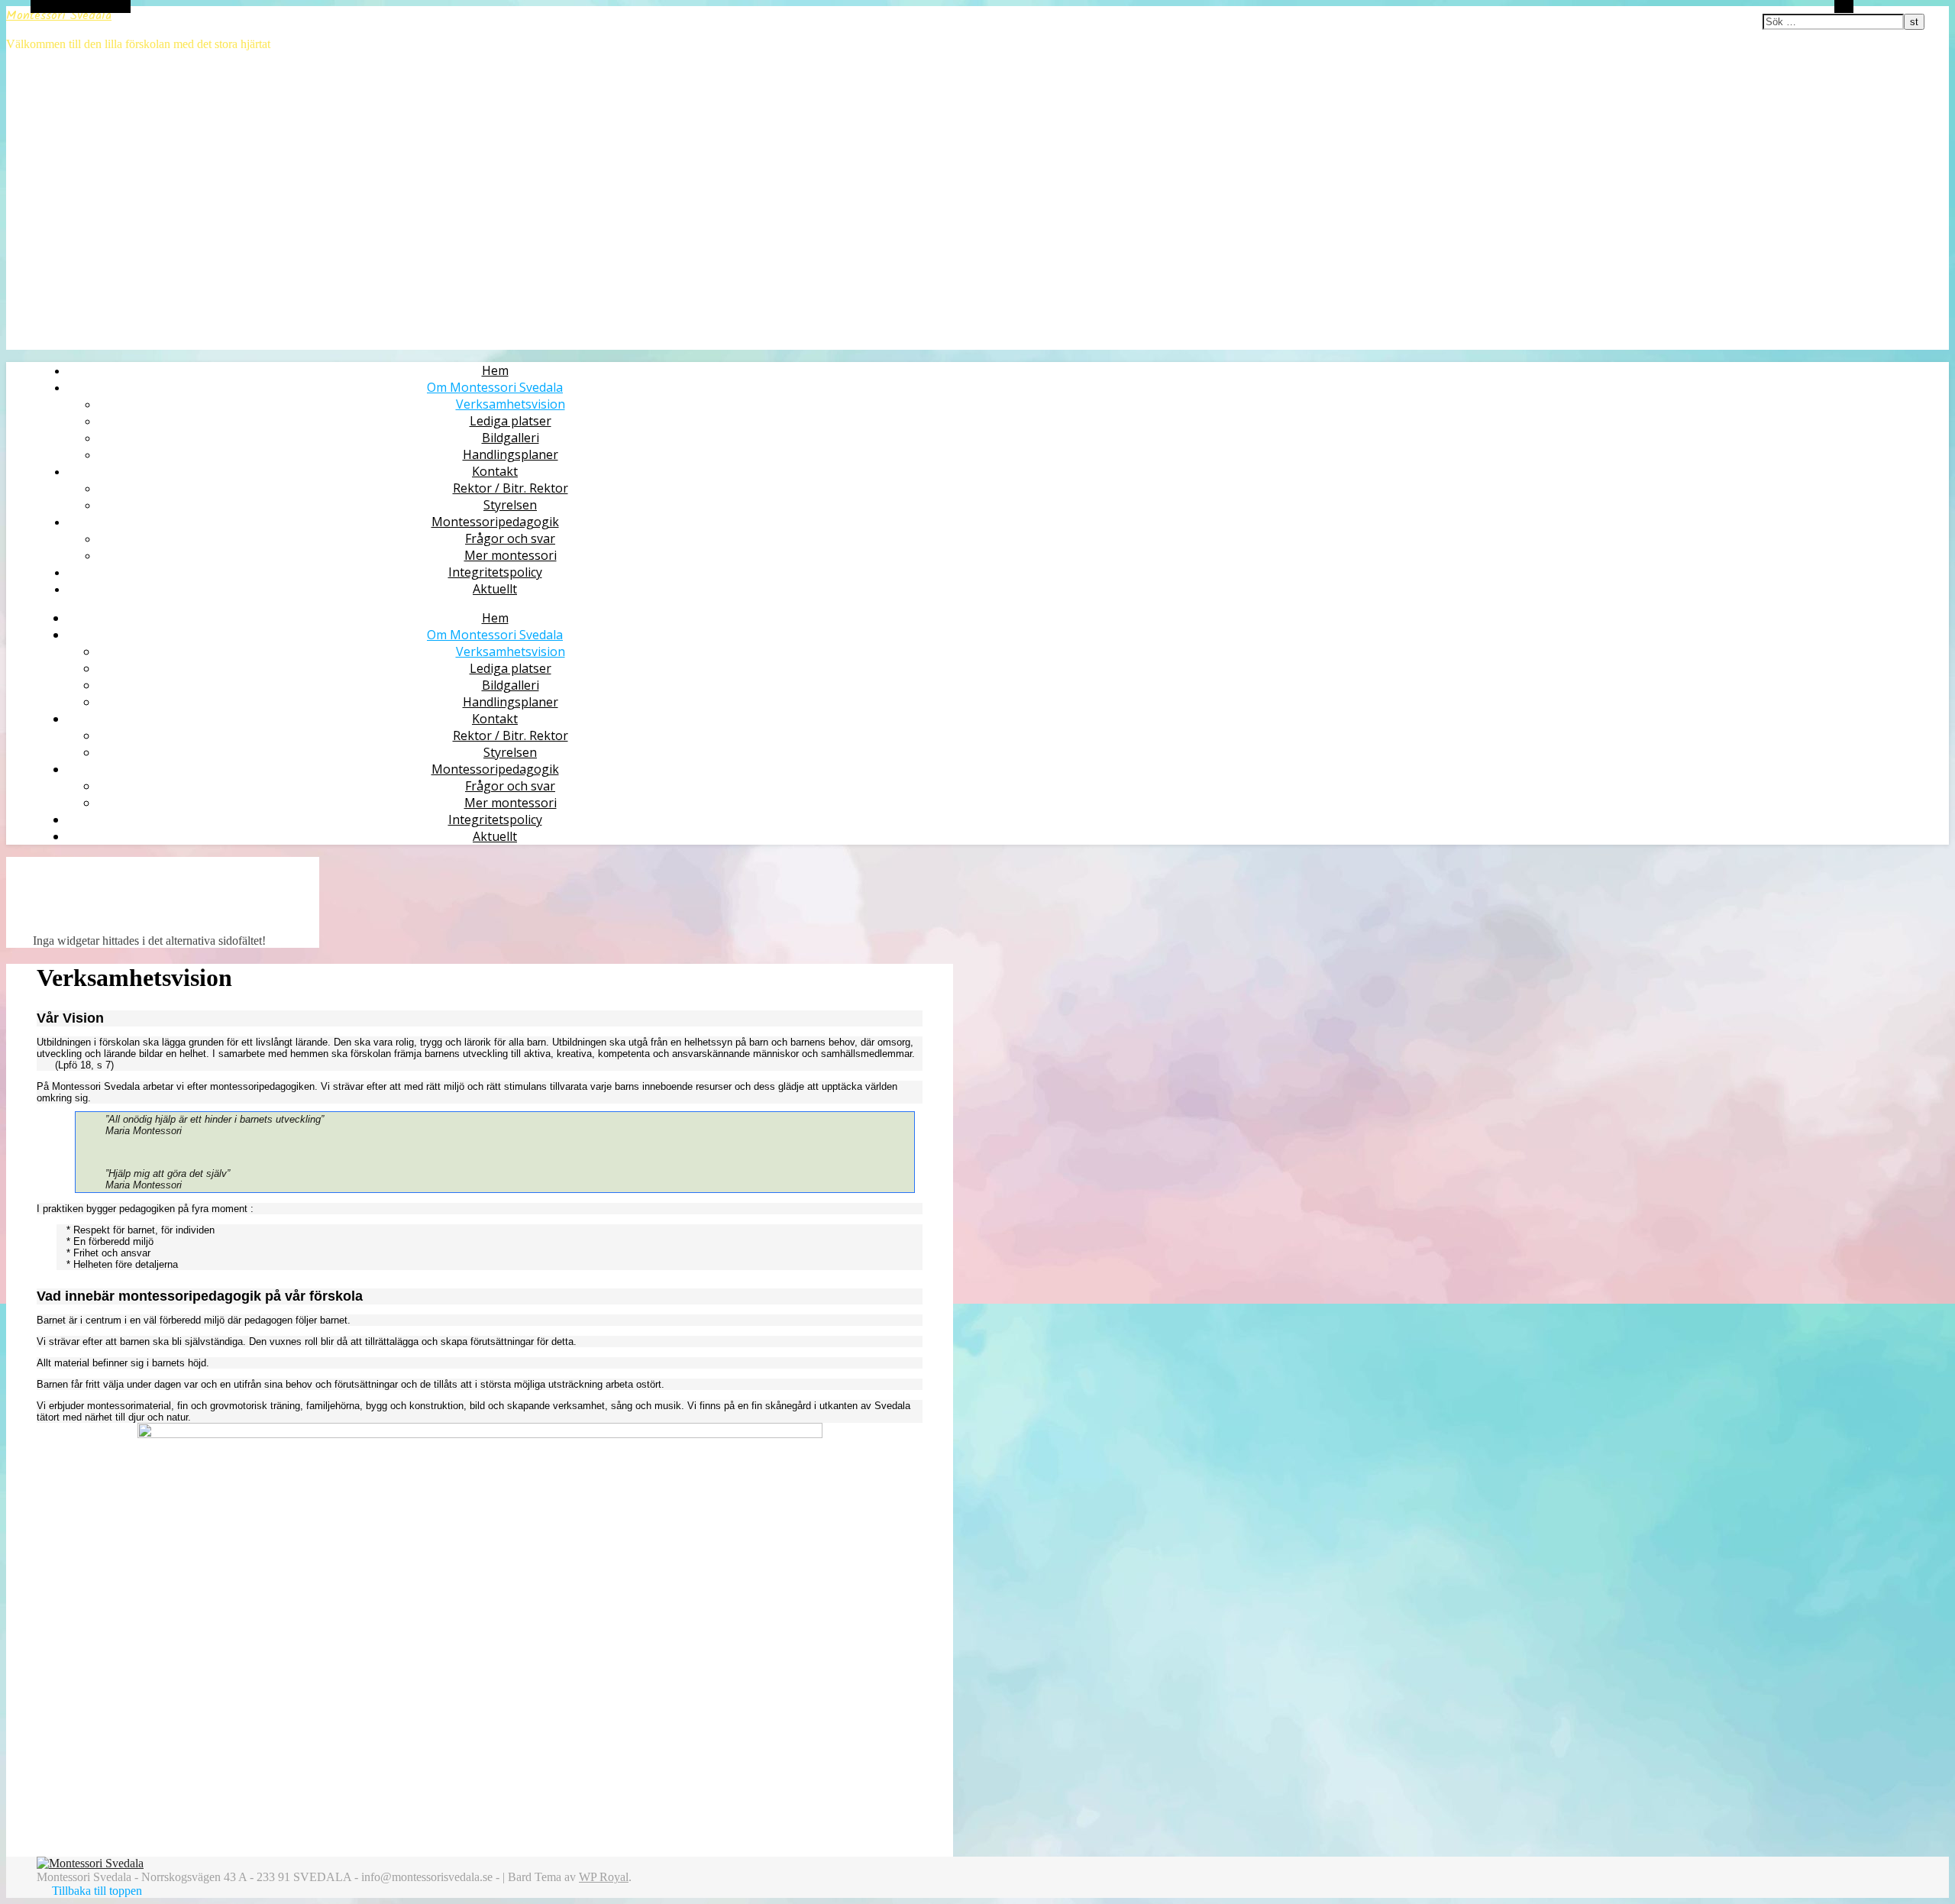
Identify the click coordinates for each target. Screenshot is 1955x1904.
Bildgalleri (511, 438)
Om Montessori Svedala (495, 387)
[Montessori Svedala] (90, 1863)
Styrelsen (510, 505)
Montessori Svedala (59, 16)
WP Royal (604, 1877)
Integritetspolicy (495, 572)
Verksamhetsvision (511, 404)
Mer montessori (511, 555)
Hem (495, 370)
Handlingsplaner (511, 454)
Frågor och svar (510, 538)
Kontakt (495, 471)
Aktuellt (495, 589)
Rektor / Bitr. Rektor (511, 488)
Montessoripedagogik (495, 522)
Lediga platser (511, 421)
